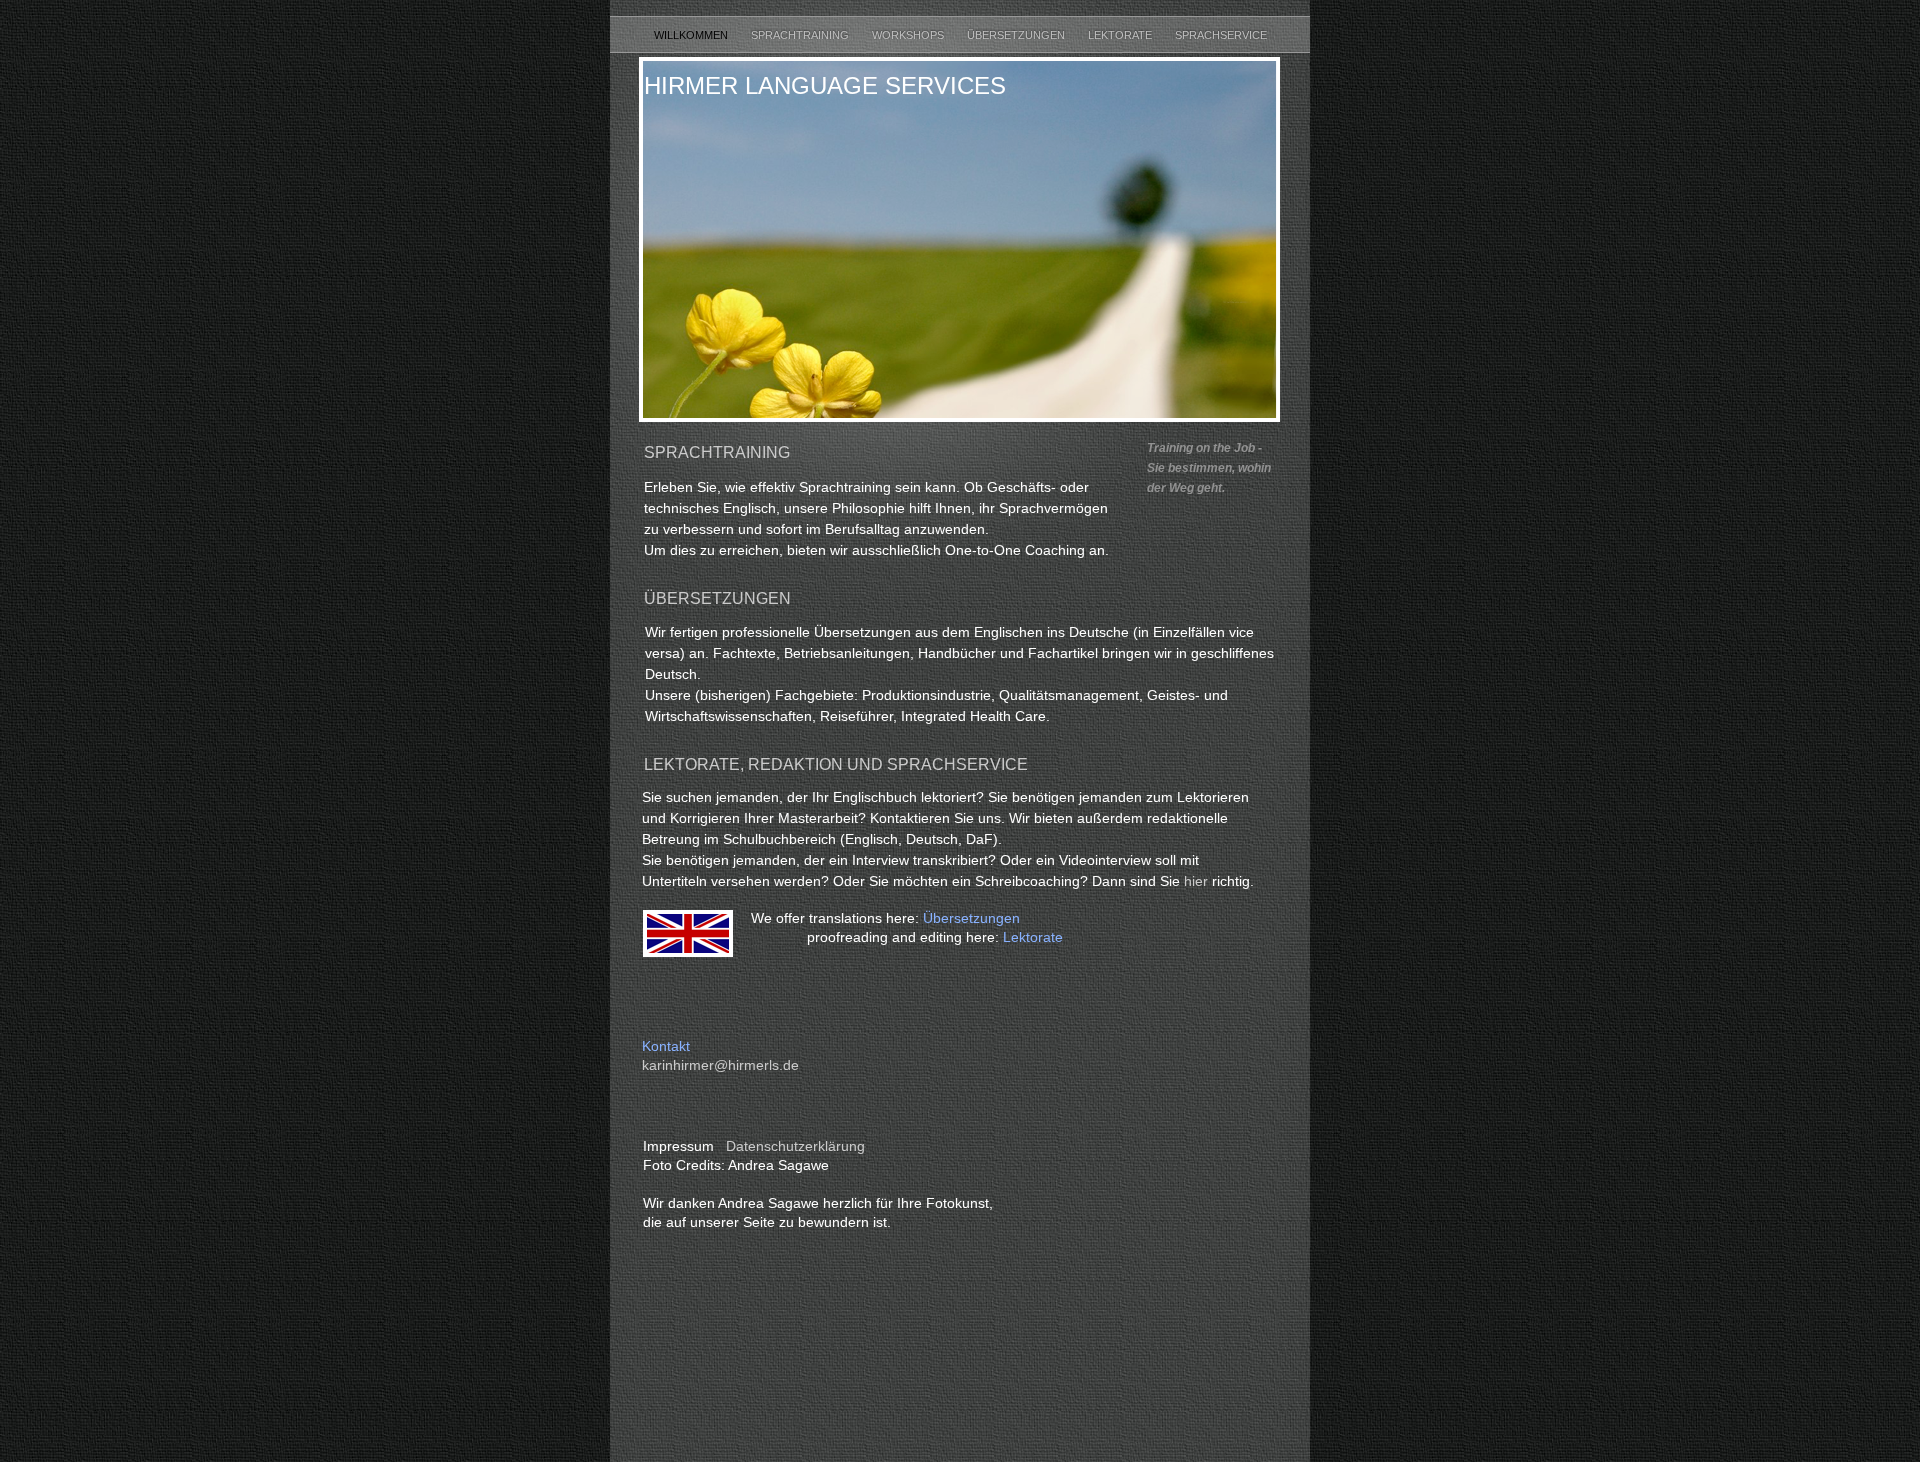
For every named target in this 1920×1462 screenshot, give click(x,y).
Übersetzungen (1017, 35)
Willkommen (692, 35)
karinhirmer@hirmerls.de (720, 1065)
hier (1198, 881)
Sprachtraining (801, 35)
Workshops (909, 35)
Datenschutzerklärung (795, 1146)
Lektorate (1121, 35)
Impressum (678, 1146)
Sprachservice (1221, 35)
